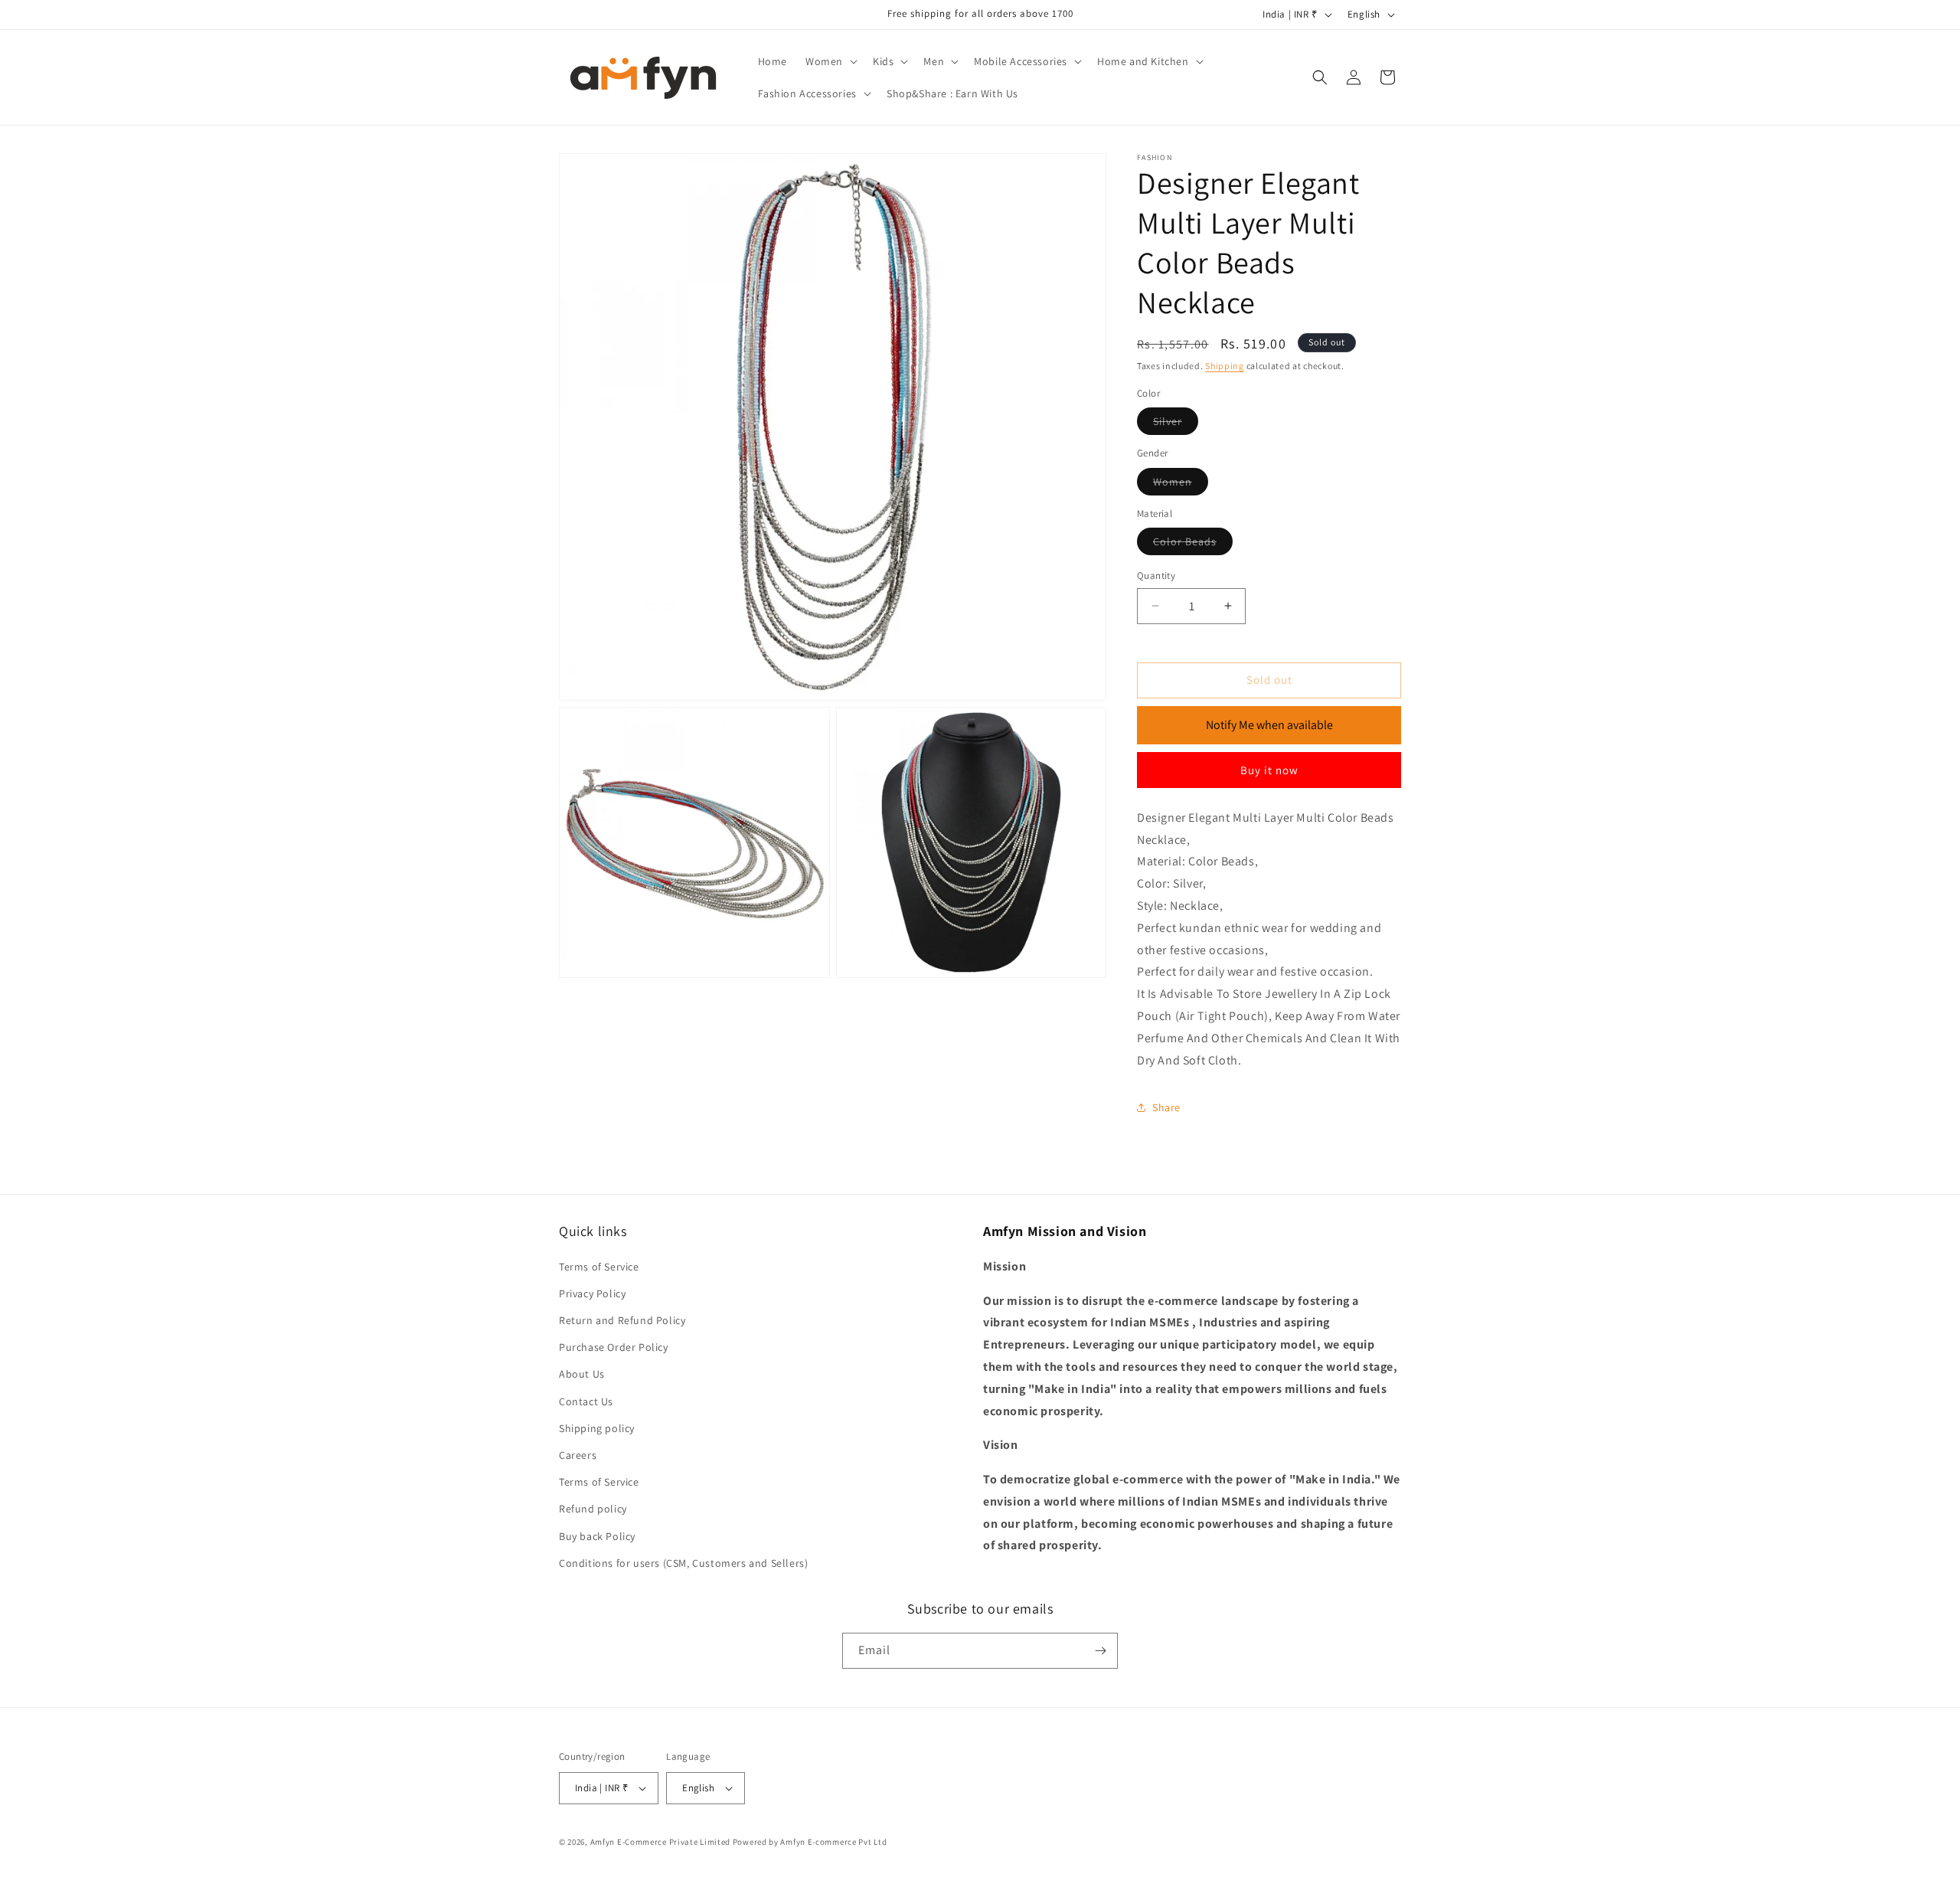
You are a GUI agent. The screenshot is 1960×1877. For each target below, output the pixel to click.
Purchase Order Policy (614, 1347)
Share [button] (1166, 1107)
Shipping (1225, 366)
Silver (1176, 424)
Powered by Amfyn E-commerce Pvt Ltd (810, 1842)
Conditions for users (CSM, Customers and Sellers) (683, 1563)
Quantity (1156, 576)
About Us (582, 1374)
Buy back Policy (597, 1536)
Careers (578, 1455)
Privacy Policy (592, 1293)
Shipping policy (597, 1428)
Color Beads (1193, 544)
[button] (830, 61)
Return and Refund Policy (622, 1320)
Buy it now (1269, 770)
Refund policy (593, 1509)
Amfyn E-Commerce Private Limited (660, 1842)
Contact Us (586, 1401)
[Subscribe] (1100, 1651)
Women (1181, 485)
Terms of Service (599, 1267)
